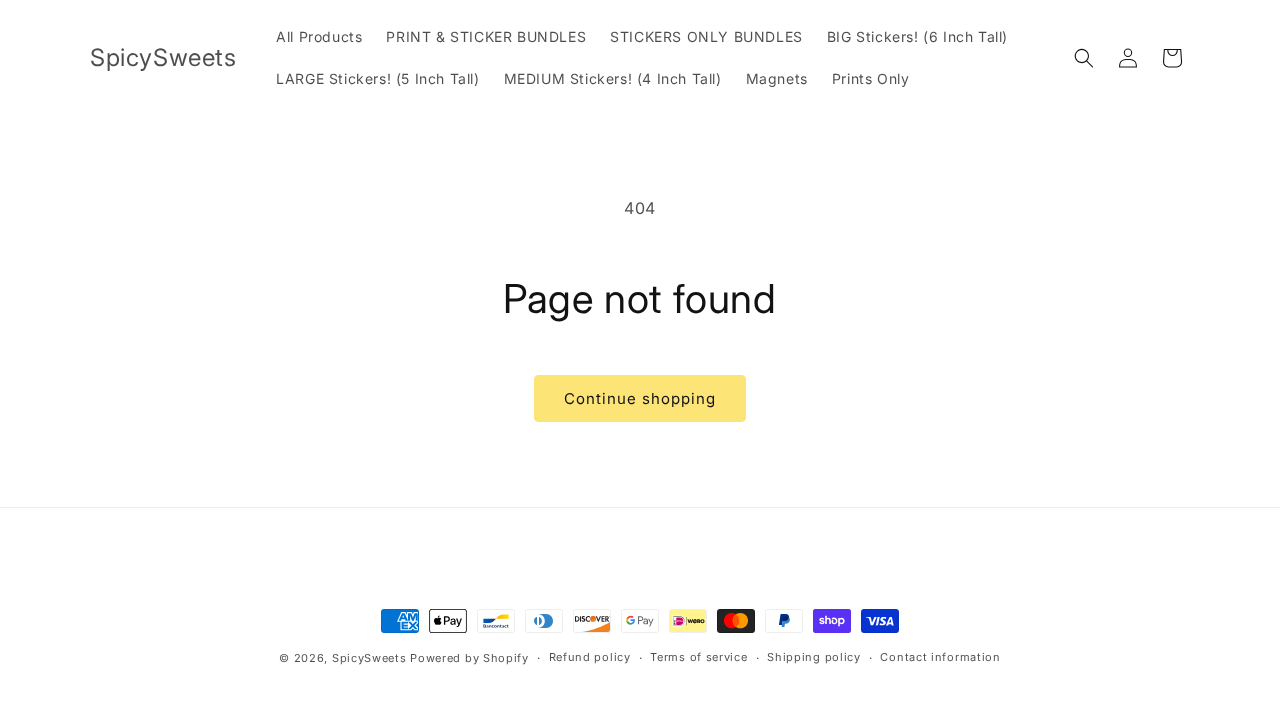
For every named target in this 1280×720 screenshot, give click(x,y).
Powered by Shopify (469, 658)
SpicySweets (369, 658)
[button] (1084, 58)
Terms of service (698, 657)
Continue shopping (640, 398)
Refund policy (590, 657)
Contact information (940, 657)
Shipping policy (814, 657)
